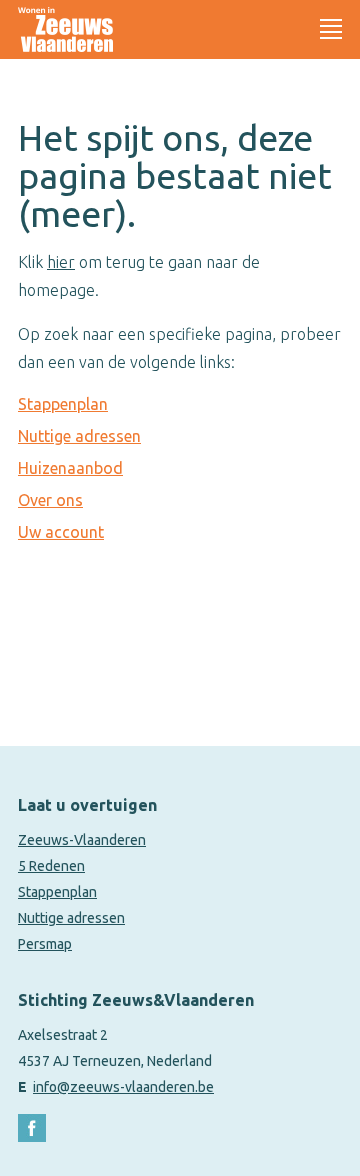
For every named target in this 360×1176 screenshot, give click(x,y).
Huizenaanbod (70, 468)
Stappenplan (63, 404)
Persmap (45, 944)
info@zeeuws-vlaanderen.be (123, 1087)
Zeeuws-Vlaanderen (82, 840)
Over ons (50, 500)
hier (61, 262)
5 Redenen (51, 866)
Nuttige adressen (79, 436)
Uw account (61, 532)
